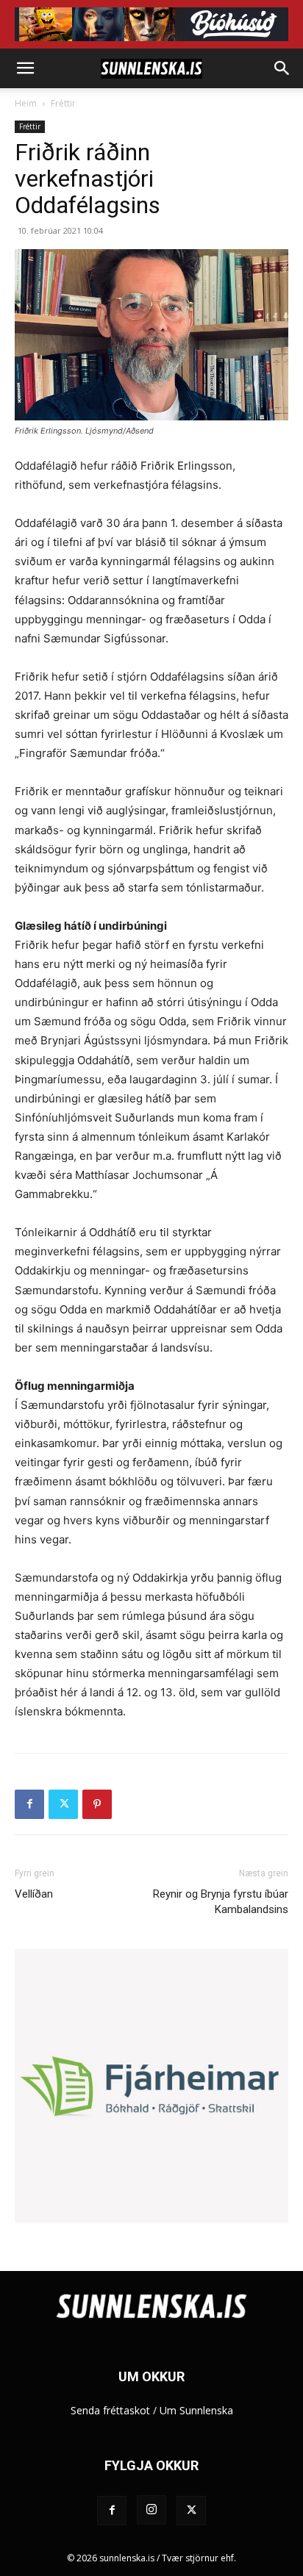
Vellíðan (34, 1894)
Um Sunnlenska (196, 2410)
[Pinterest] (97, 1804)
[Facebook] (29, 1804)
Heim (26, 103)
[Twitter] (63, 1804)
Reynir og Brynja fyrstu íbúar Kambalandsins (221, 1902)
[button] (25, 68)
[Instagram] (151, 2510)
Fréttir (63, 103)
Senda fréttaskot (110, 2410)
